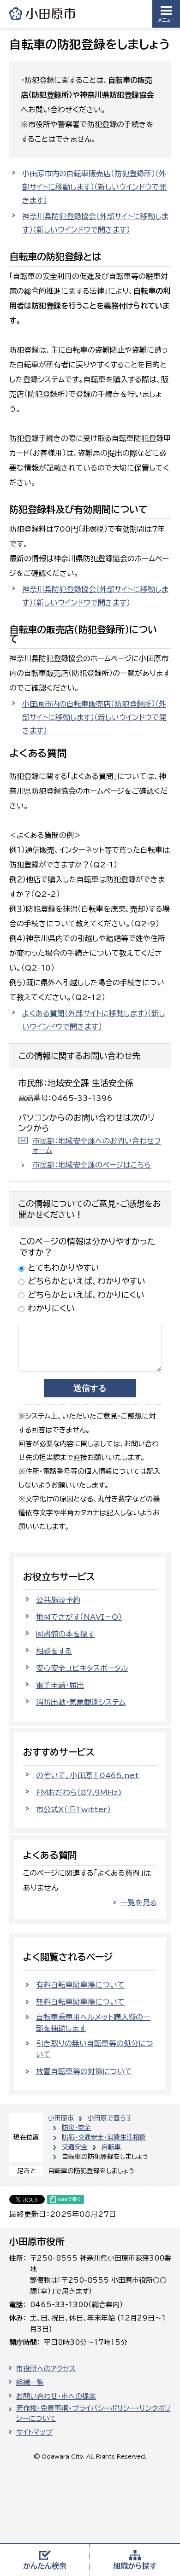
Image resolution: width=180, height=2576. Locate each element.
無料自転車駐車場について (80, 2002)
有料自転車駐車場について (80, 1985)
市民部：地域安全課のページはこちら (92, 1165)
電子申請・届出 (60, 1685)
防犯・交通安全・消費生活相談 (104, 2137)
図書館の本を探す (65, 1634)
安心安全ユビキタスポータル (82, 1668)
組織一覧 (30, 2382)
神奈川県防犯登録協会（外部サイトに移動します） (95, 223)
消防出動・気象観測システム (81, 1702)
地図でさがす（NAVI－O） (79, 1617)
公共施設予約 (58, 1600)
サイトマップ (34, 2432)
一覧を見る (139, 1902)
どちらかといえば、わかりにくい (86, 1295)
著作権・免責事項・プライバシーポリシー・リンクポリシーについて (93, 2413)
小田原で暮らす (110, 2118)
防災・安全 (76, 2128)
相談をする (54, 1651)
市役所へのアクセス (46, 2369)
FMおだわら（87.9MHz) (79, 1792)
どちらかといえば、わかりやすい (87, 1281)
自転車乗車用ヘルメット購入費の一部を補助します (93, 2023)
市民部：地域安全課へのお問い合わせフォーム (96, 1146)
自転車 (111, 2147)
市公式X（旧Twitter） (73, 1809)
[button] (166, 14)
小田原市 (43, 14)
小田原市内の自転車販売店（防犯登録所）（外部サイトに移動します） (94, 187)
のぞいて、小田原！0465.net (87, 1775)
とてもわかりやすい (63, 1268)
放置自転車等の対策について (84, 2071)
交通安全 (75, 2147)
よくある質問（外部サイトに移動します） (94, 1020)
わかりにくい (51, 1308)
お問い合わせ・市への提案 (56, 2396)
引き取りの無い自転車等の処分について (95, 2049)
